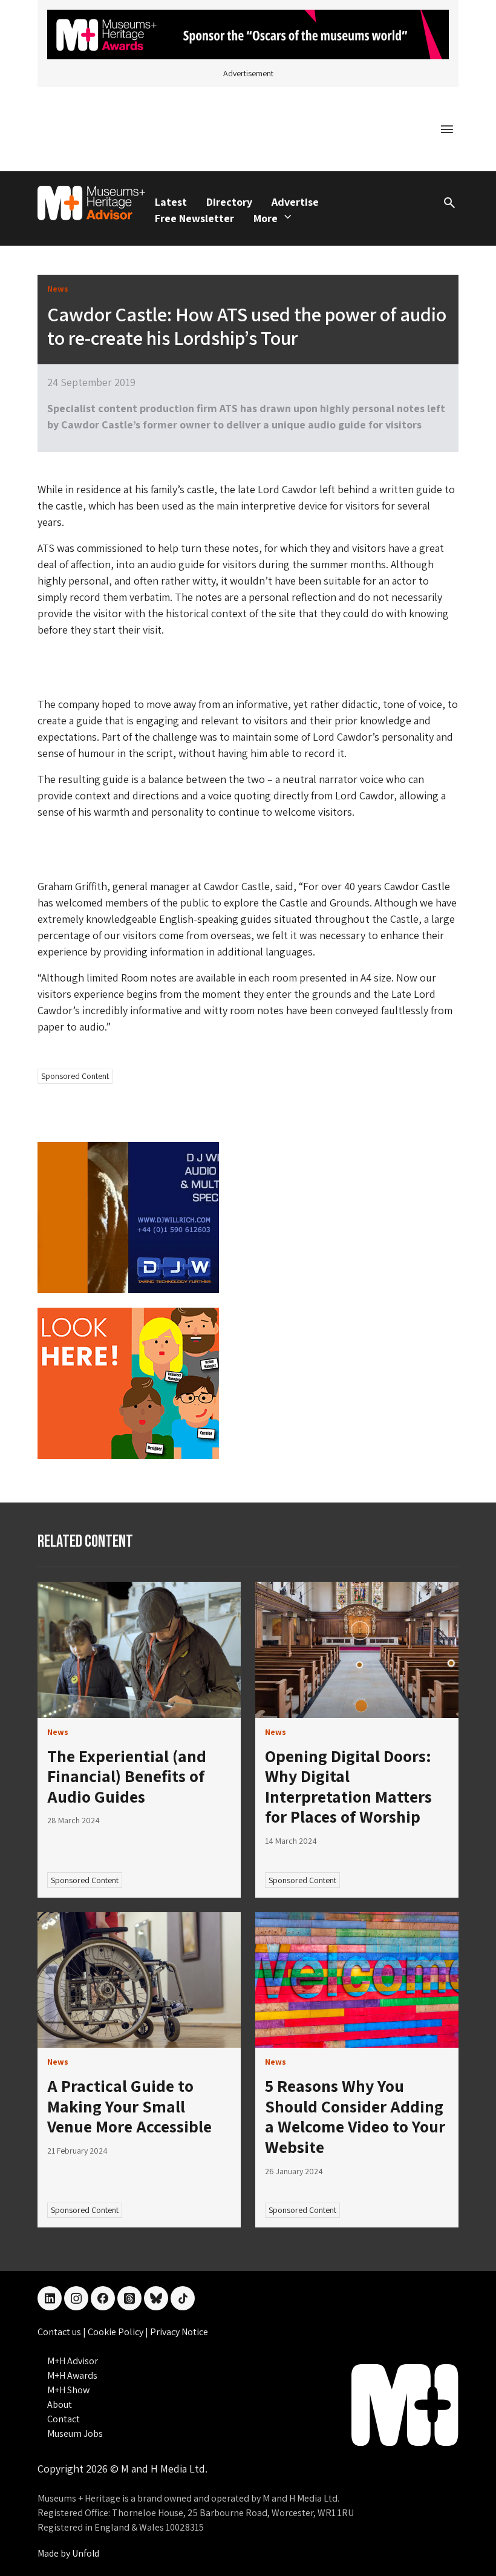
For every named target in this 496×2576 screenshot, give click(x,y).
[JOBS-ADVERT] (128, 1382)
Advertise (295, 202)
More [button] (266, 218)
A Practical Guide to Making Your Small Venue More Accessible (129, 2106)
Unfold (86, 2553)
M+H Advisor (73, 2361)
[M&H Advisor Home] (91, 203)
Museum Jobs (75, 2433)
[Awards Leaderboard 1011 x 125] (248, 34)
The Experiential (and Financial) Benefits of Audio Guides (127, 1776)
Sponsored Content (75, 1076)
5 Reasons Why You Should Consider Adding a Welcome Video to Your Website (355, 2116)
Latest (171, 202)
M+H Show (68, 2390)
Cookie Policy (116, 2332)
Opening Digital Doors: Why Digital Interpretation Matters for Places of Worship (348, 1786)
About (60, 2404)
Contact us (60, 2332)
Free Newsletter (194, 218)
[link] (139, 1650)
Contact (64, 2419)
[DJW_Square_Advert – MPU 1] (128, 1217)
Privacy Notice (179, 2332)
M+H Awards (72, 2375)
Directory (229, 202)
